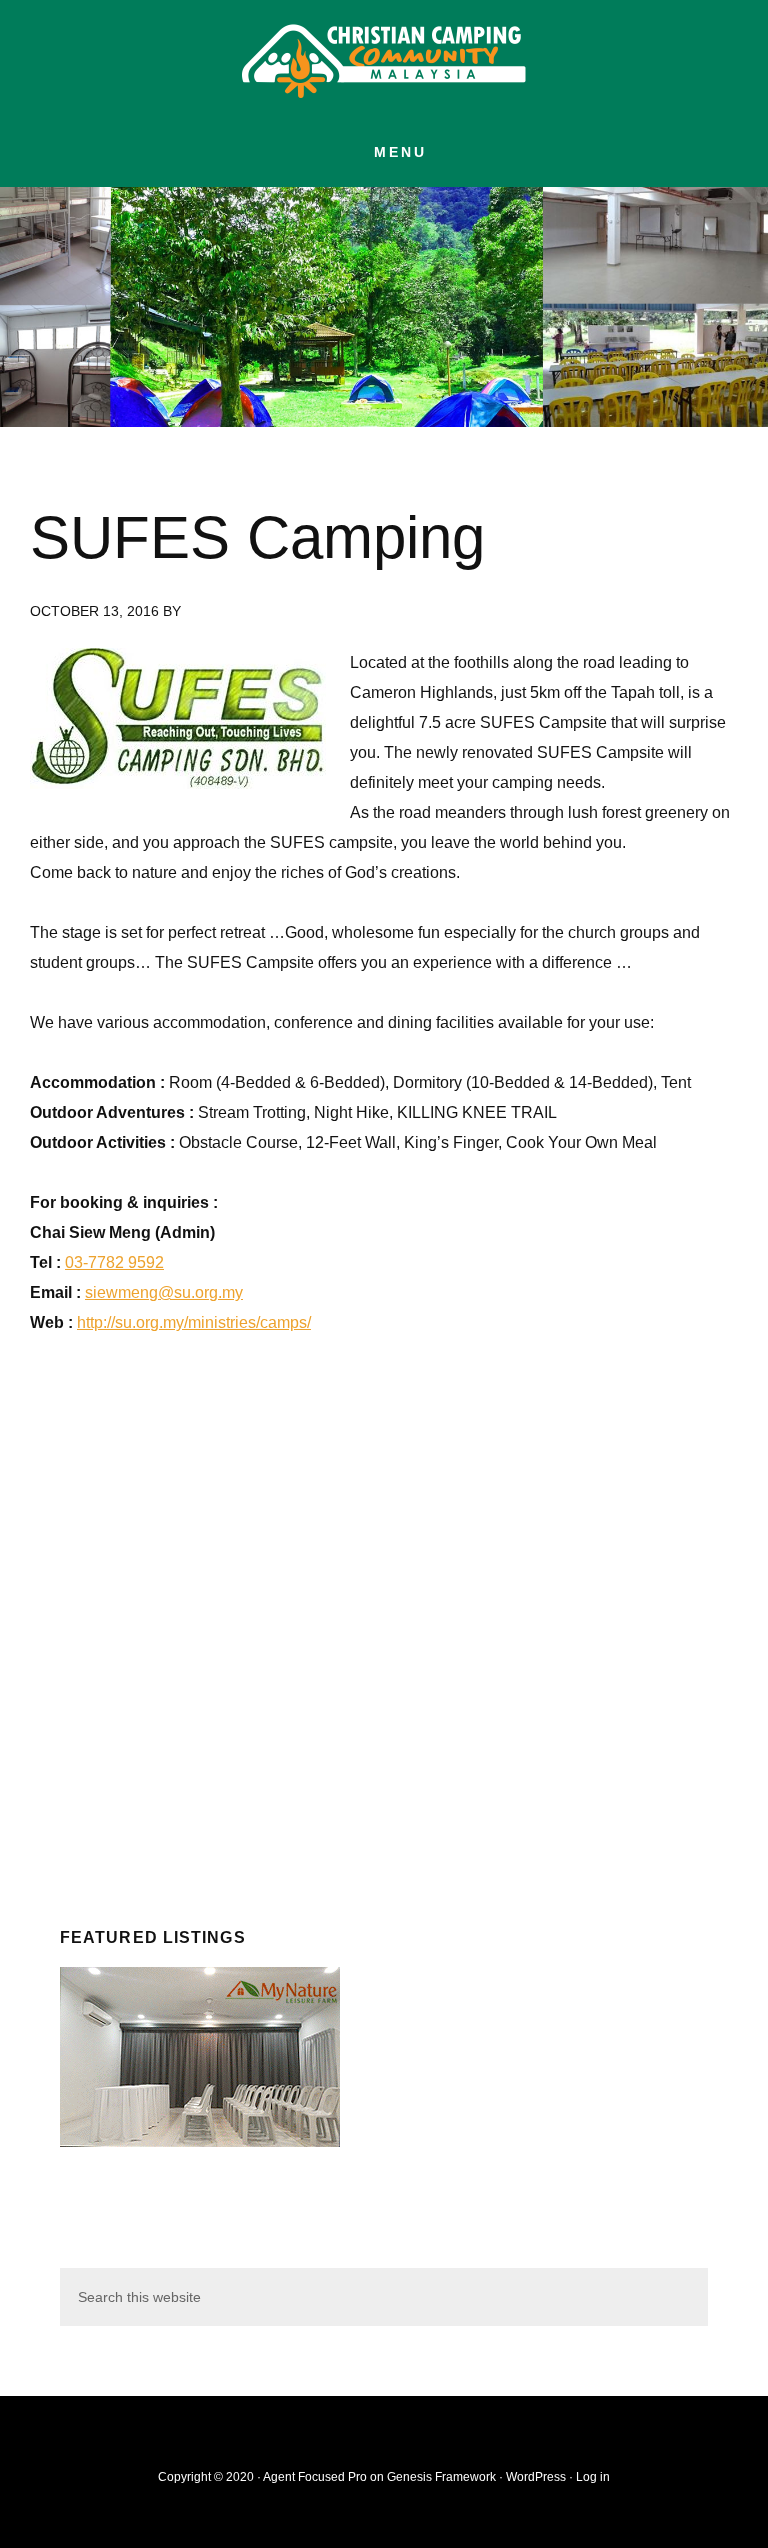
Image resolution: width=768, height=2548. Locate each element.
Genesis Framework (441, 2477)
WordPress (536, 2477)
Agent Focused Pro (315, 2477)
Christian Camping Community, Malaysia (384, 60)
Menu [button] (400, 152)
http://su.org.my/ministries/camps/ (194, 1322)
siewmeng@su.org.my (164, 1292)
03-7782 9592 (114, 1262)
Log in (593, 2477)
